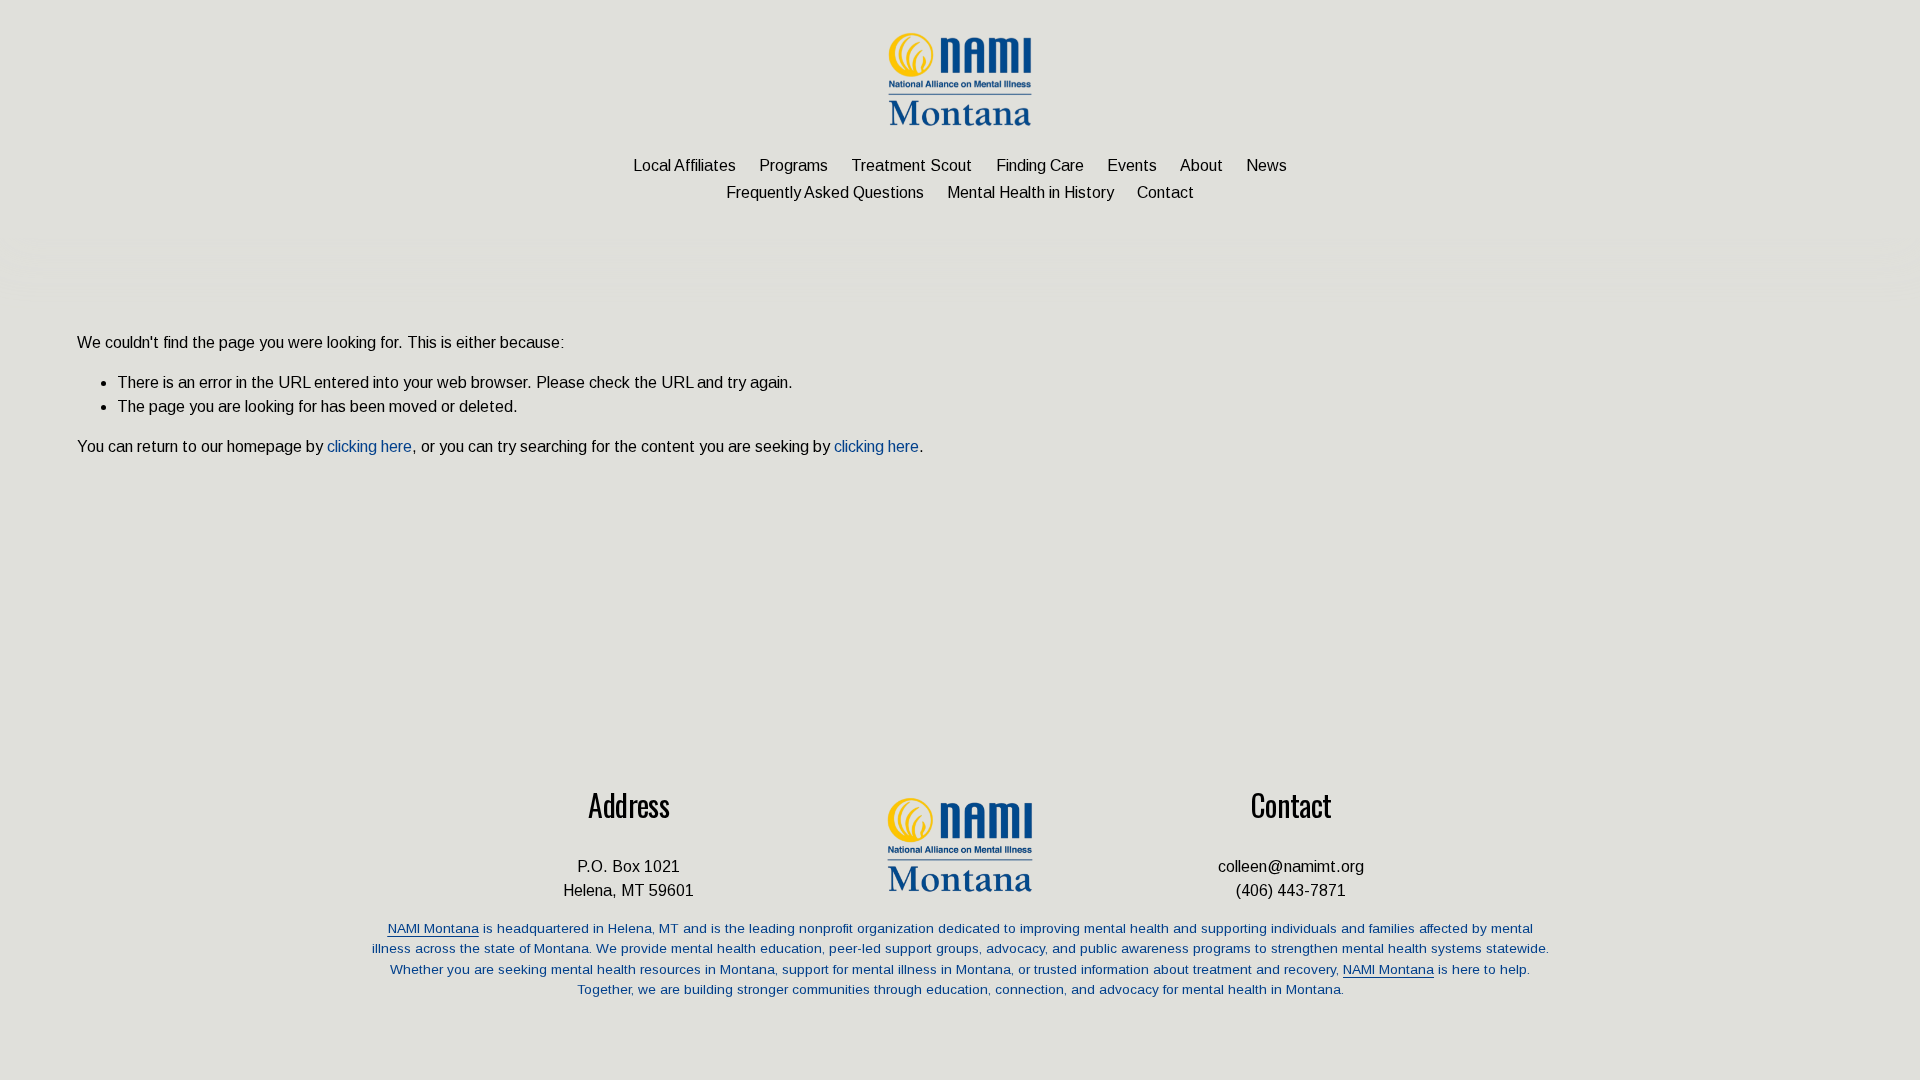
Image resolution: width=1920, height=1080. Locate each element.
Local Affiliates (684, 165)
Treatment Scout (911, 165)
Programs (793, 165)
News (1266, 165)
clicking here (369, 446)
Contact (1165, 192)
